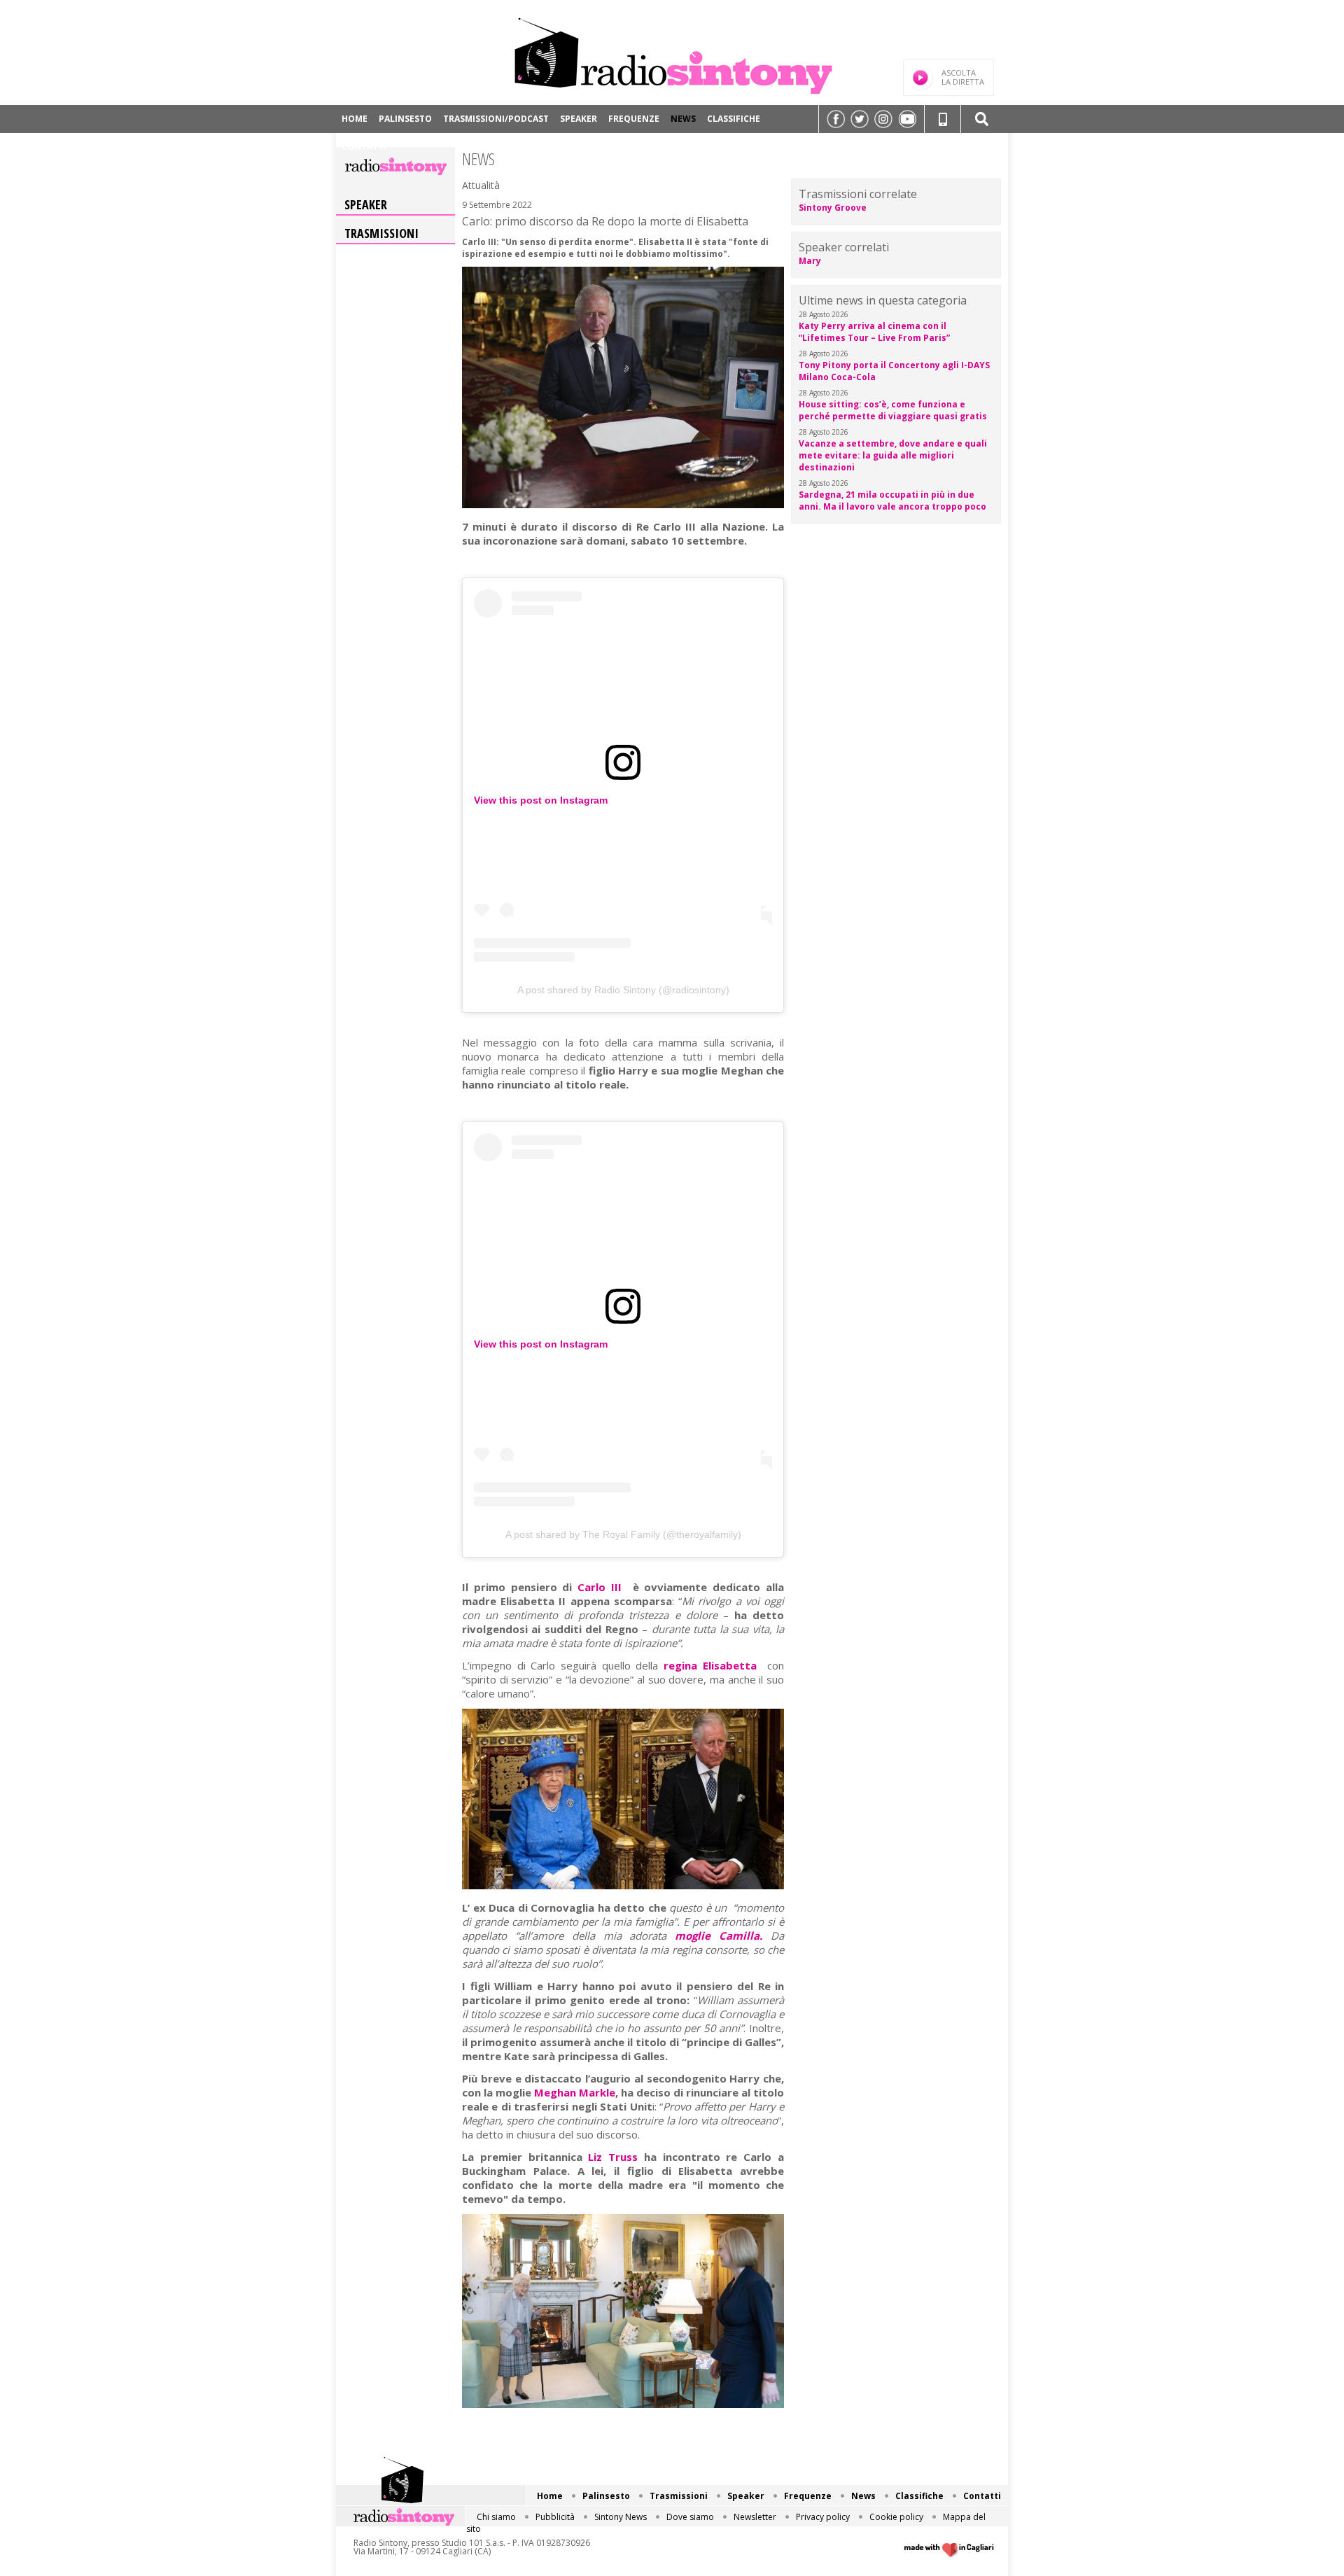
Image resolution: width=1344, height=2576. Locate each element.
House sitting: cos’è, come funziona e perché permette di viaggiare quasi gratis (893, 410)
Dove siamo (690, 2517)
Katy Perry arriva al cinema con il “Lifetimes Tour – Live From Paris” (874, 332)
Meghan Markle (573, 2092)
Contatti (364, 147)
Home (355, 119)
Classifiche (734, 119)
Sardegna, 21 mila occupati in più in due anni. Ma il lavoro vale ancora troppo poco (892, 500)
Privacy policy (823, 2517)
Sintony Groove (833, 208)
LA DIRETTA (963, 77)
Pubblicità (555, 2517)
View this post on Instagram (541, 800)
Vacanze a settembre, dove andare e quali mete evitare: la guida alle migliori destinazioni (893, 455)
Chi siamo (496, 2517)
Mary (810, 261)
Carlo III (605, 1587)
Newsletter (755, 2517)
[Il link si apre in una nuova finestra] (836, 119)
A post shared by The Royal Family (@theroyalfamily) (623, 1534)
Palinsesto (405, 119)
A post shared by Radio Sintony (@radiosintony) (623, 990)
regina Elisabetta (713, 1665)
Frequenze (634, 119)
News (683, 119)
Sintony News (621, 2517)
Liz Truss (613, 2157)
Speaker (579, 119)
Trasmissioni (381, 233)
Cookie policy (896, 2517)
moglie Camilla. (719, 1935)
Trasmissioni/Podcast (496, 119)
